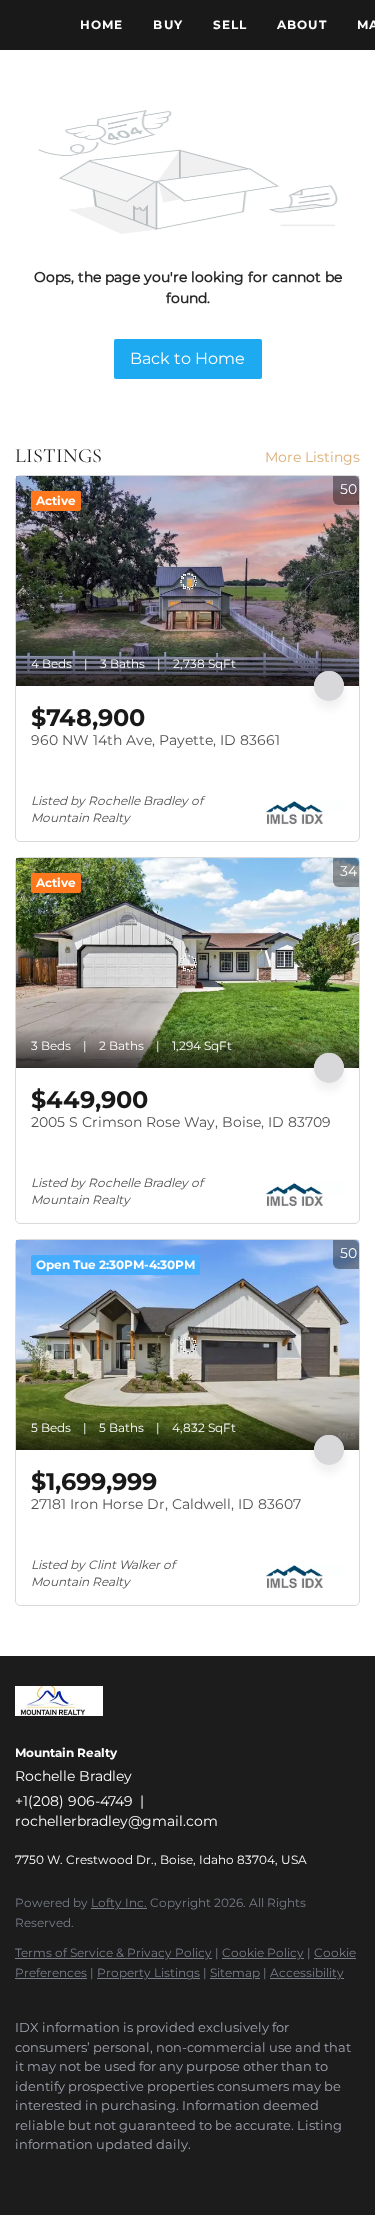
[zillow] (105, 2175)
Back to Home (187, 358)
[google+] (225, 2175)
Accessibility (307, 1972)
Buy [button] (167, 24)
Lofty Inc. (119, 1902)
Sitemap (235, 1972)
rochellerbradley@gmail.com (116, 1821)
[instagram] (145, 2175)
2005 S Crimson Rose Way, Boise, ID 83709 (181, 1122)
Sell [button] (230, 24)
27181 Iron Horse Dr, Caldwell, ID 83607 (166, 1504)
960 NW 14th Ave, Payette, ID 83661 (155, 740)
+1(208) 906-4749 (74, 1801)
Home (101, 24)
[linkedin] (65, 2175)
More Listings (312, 457)
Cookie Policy (263, 1952)
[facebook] (25, 2175)
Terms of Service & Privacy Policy (113, 1952)
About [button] (302, 24)
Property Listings (148, 1972)
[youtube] (185, 2175)
